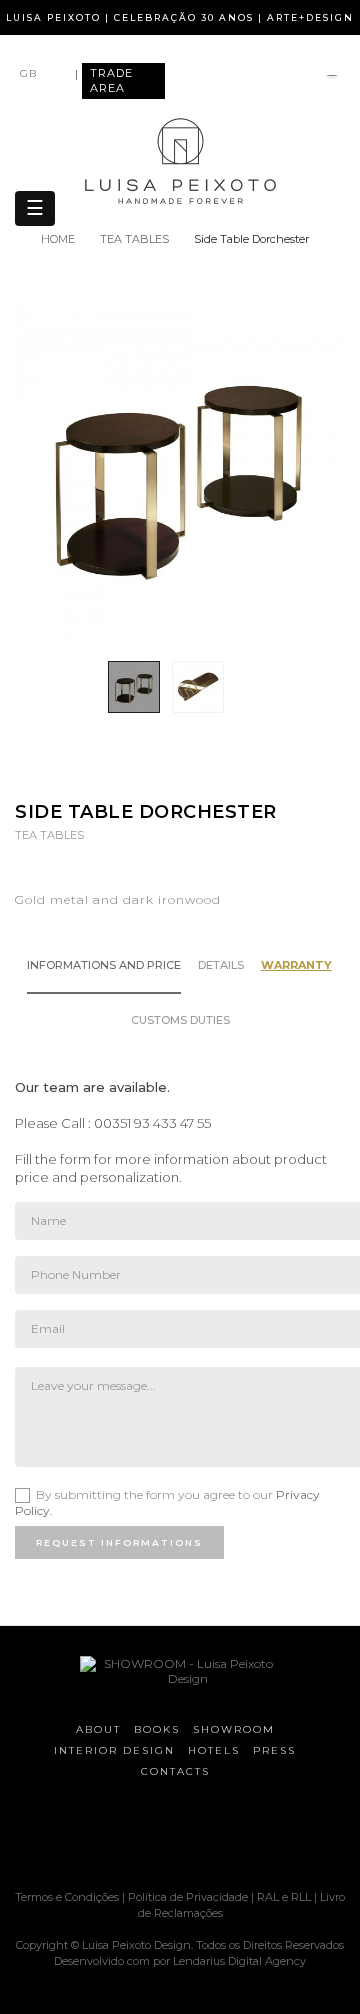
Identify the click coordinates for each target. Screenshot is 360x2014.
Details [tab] (221, 965)
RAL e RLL (284, 1897)
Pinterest (206, 771)
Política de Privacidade (188, 1897)
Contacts (175, 1771)
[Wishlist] (332, 77)
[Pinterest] (170, 1836)
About (98, 1729)
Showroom (234, 1729)
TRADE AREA (111, 80)
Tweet (167, 771)
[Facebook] (100, 1836)
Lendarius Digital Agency (239, 1961)
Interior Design (114, 1750)
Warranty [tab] (296, 965)
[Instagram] (135, 1836)
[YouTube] (205, 1836)
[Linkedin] (240, 1836)
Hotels (214, 1750)
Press (274, 1750)
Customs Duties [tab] (180, 1020)
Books (157, 1729)
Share (128, 771)
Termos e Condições (68, 1897)
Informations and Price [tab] (104, 965)
